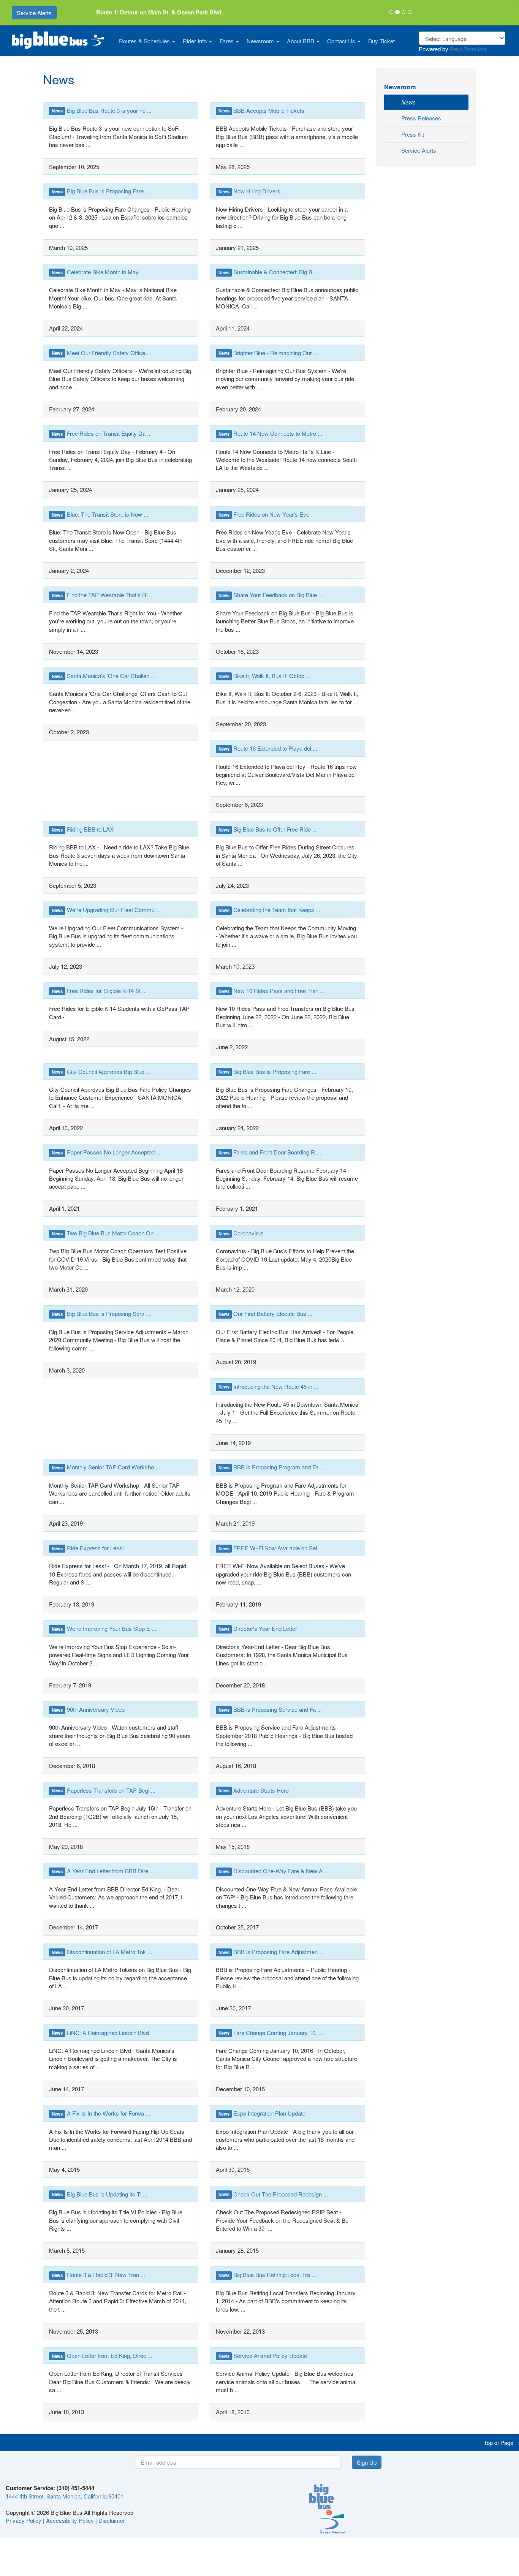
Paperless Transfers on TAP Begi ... (104, 1790)
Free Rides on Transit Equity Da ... (102, 433)
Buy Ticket (381, 41)
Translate (475, 49)
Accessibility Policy (70, 2520)
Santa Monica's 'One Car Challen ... (104, 676)
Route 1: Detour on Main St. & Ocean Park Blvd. (160, 12)
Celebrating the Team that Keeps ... (270, 910)
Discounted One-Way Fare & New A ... (274, 1871)
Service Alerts (34, 13)
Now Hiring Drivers (250, 191)
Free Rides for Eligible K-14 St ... (99, 991)
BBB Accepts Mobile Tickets (262, 110)
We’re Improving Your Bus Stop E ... (104, 1628)
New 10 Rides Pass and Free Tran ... (272, 991)
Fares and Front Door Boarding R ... (270, 1152)
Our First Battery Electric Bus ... (266, 1313)
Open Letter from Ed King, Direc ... (102, 2355)
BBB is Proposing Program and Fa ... (272, 1467)
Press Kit (413, 134)
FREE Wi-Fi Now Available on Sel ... (271, 1548)
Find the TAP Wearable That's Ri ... (103, 595)
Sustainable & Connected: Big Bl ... (269, 272)
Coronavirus (241, 1233)
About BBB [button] (301, 41)
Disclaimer (112, 2520)
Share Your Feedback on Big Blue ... (271, 595)
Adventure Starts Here (254, 1790)
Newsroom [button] (261, 41)
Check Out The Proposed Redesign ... (273, 2194)
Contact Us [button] (342, 41)
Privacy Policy (24, 2520)
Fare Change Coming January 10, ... (271, 2033)
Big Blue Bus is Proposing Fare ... (101, 191)
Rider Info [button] (195, 41)
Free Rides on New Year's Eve (264, 514)
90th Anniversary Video (88, 1709)
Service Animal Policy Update (263, 2355)
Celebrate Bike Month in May (95, 272)
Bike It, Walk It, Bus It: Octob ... (265, 676)
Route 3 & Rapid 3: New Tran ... (98, 2275)
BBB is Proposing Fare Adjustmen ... (271, 1952)
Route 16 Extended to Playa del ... (268, 748)
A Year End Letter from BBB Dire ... (103, 1871)
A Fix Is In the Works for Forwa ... (101, 2113)
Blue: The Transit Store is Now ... (100, 514)
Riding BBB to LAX (83, 829)
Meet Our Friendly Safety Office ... (101, 353)
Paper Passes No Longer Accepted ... (106, 1152)
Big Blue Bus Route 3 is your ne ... (102, 110)
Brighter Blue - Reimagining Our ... (268, 353)
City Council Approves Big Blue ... (101, 1071)
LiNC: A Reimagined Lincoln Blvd (100, 2033)
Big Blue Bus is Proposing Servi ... (102, 1313)
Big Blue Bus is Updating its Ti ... (100, 2194)
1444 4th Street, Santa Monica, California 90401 (65, 2496)
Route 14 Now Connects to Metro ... (271, 433)
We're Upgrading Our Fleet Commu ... (106, 910)
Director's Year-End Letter (258, 1628)
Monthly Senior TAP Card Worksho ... (106, 1467)
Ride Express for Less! (88, 1548)
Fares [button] (227, 41)
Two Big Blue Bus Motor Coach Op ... (106, 1233)
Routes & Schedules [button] (145, 41)
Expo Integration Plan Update (262, 2113)
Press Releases (421, 118)
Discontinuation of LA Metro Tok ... (102, 1952)
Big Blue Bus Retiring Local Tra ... (267, 2275)
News (408, 102)
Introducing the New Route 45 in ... (269, 1386)
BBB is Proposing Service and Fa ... (270, 1709)
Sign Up (367, 2462)
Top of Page (498, 2442)
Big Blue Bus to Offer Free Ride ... (268, 829)
